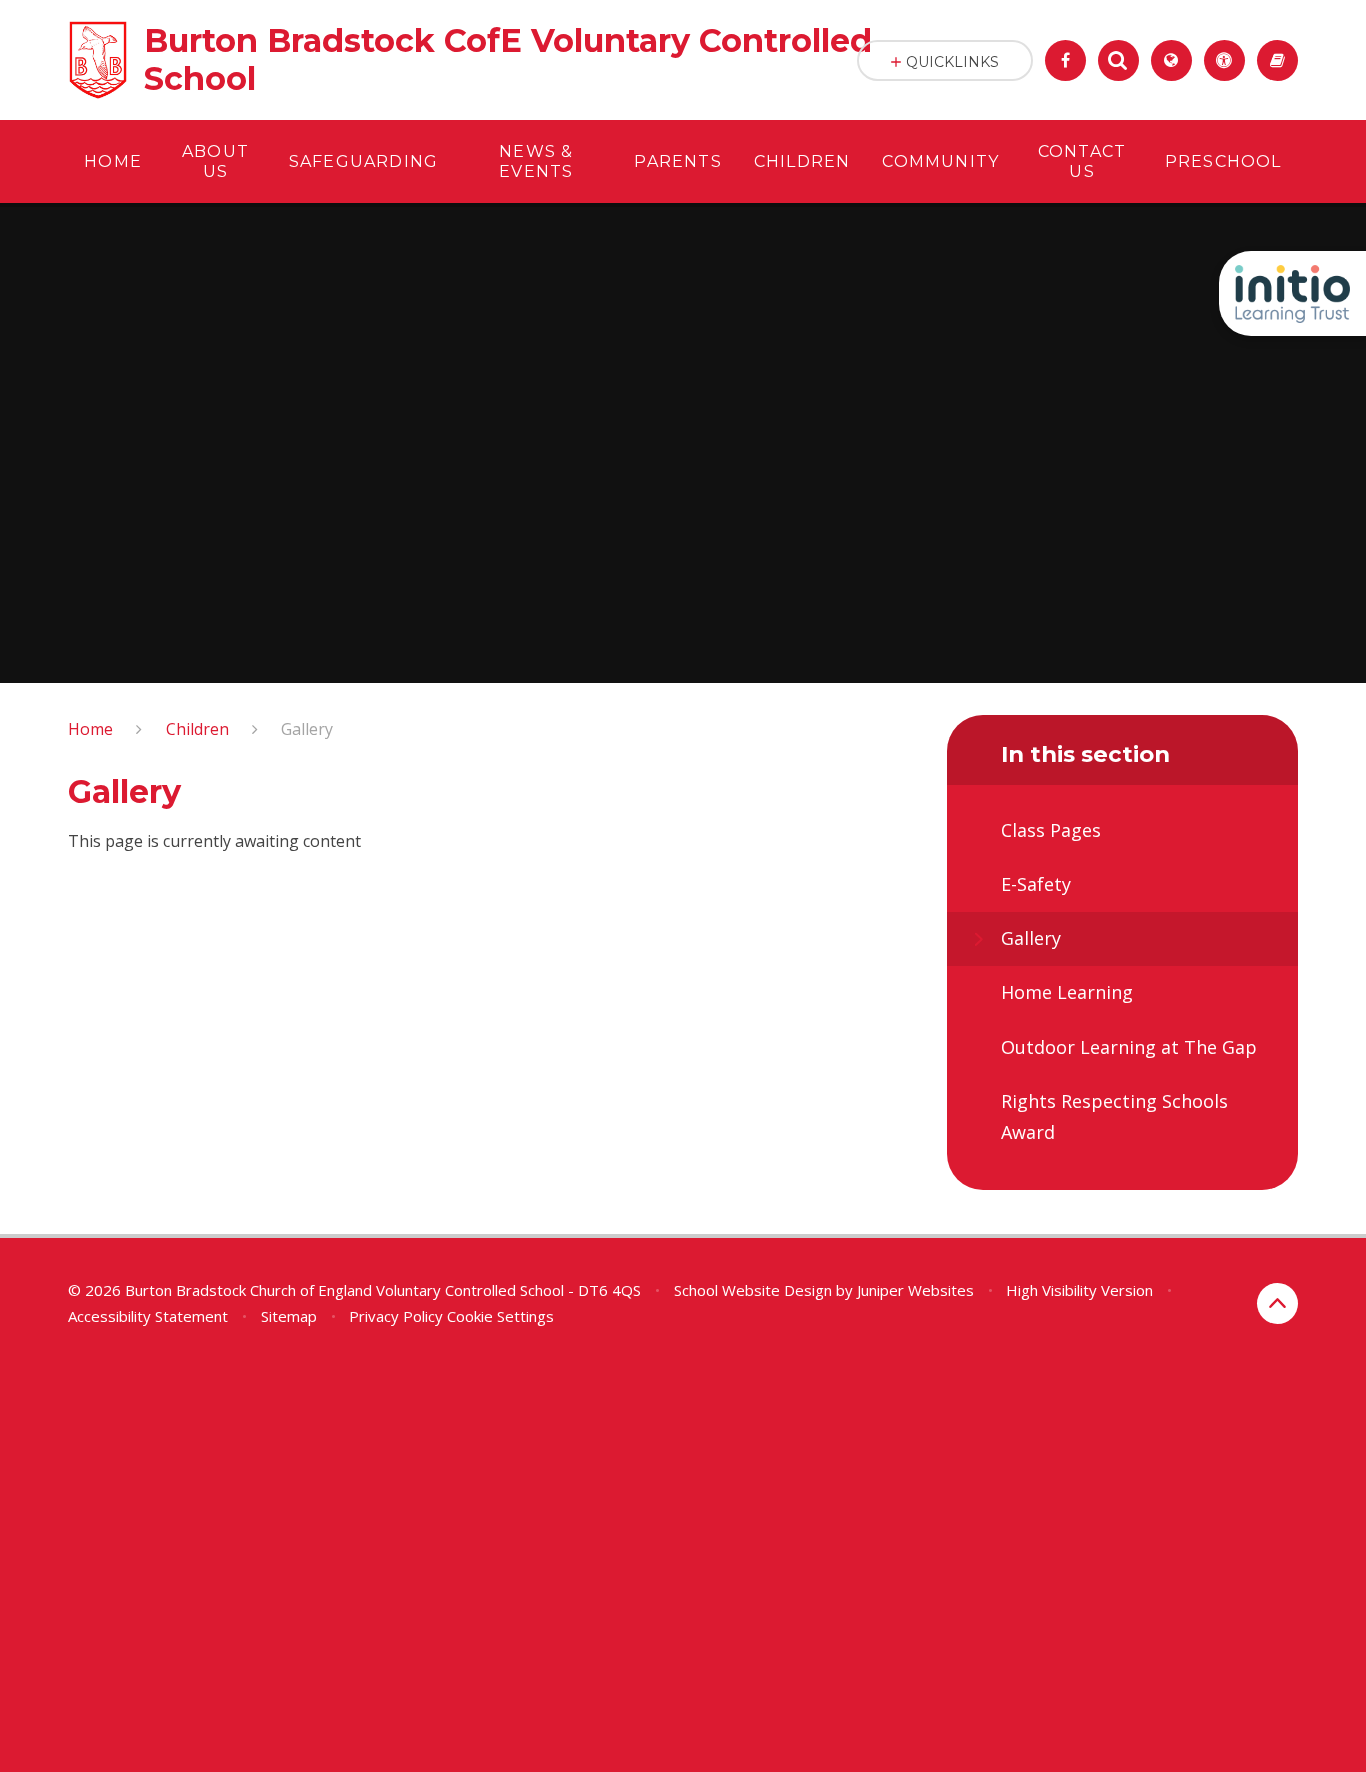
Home (90, 729)
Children (197, 729)
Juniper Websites (915, 1290)
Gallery (307, 729)
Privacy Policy (396, 1316)
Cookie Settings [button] (500, 1316)
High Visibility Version (1079, 1290)
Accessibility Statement (148, 1316)
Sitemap (289, 1316)
